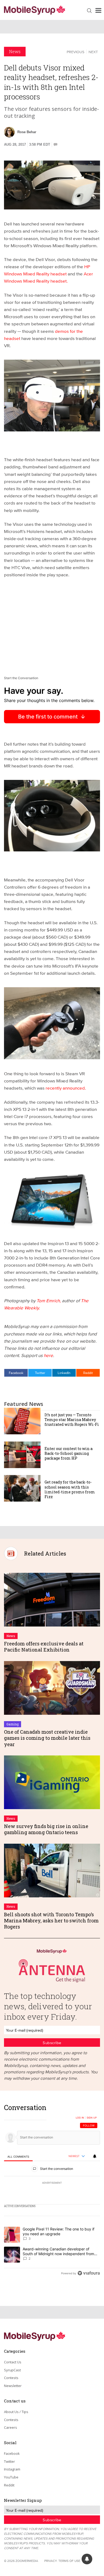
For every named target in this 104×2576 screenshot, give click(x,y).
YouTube (11, 2477)
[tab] (18, 2156)
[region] (52, 2192)
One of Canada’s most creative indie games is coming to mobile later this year (47, 1738)
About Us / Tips (16, 2412)
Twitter (40, 1373)
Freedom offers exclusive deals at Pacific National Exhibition (44, 1647)
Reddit (88, 1373)
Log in (80, 2118)
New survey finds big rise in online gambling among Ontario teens (46, 1829)
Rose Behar (27, 132)
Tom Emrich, (49, 1300)
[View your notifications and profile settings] (95, 2156)
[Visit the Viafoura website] (89, 2273)
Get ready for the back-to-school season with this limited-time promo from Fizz (70, 1489)
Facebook (16, 1373)
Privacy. (51, 2561)
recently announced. (66, 1088)
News (15, 51)
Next (93, 52)
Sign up (92, 2118)
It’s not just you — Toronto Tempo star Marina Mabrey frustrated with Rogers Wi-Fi (72, 1420)
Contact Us (13, 2362)
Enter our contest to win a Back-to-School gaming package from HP (69, 1453)
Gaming (13, 1724)
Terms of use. (70, 2561)
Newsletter (13, 2386)
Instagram (12, 2469)
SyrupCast (12, 2370)
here (48, 1355)
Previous (75, 52)
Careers (11, 2427)
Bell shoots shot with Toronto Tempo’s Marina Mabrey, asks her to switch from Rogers (51, 1921)
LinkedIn (64, 1373)
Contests (11, 2378)
